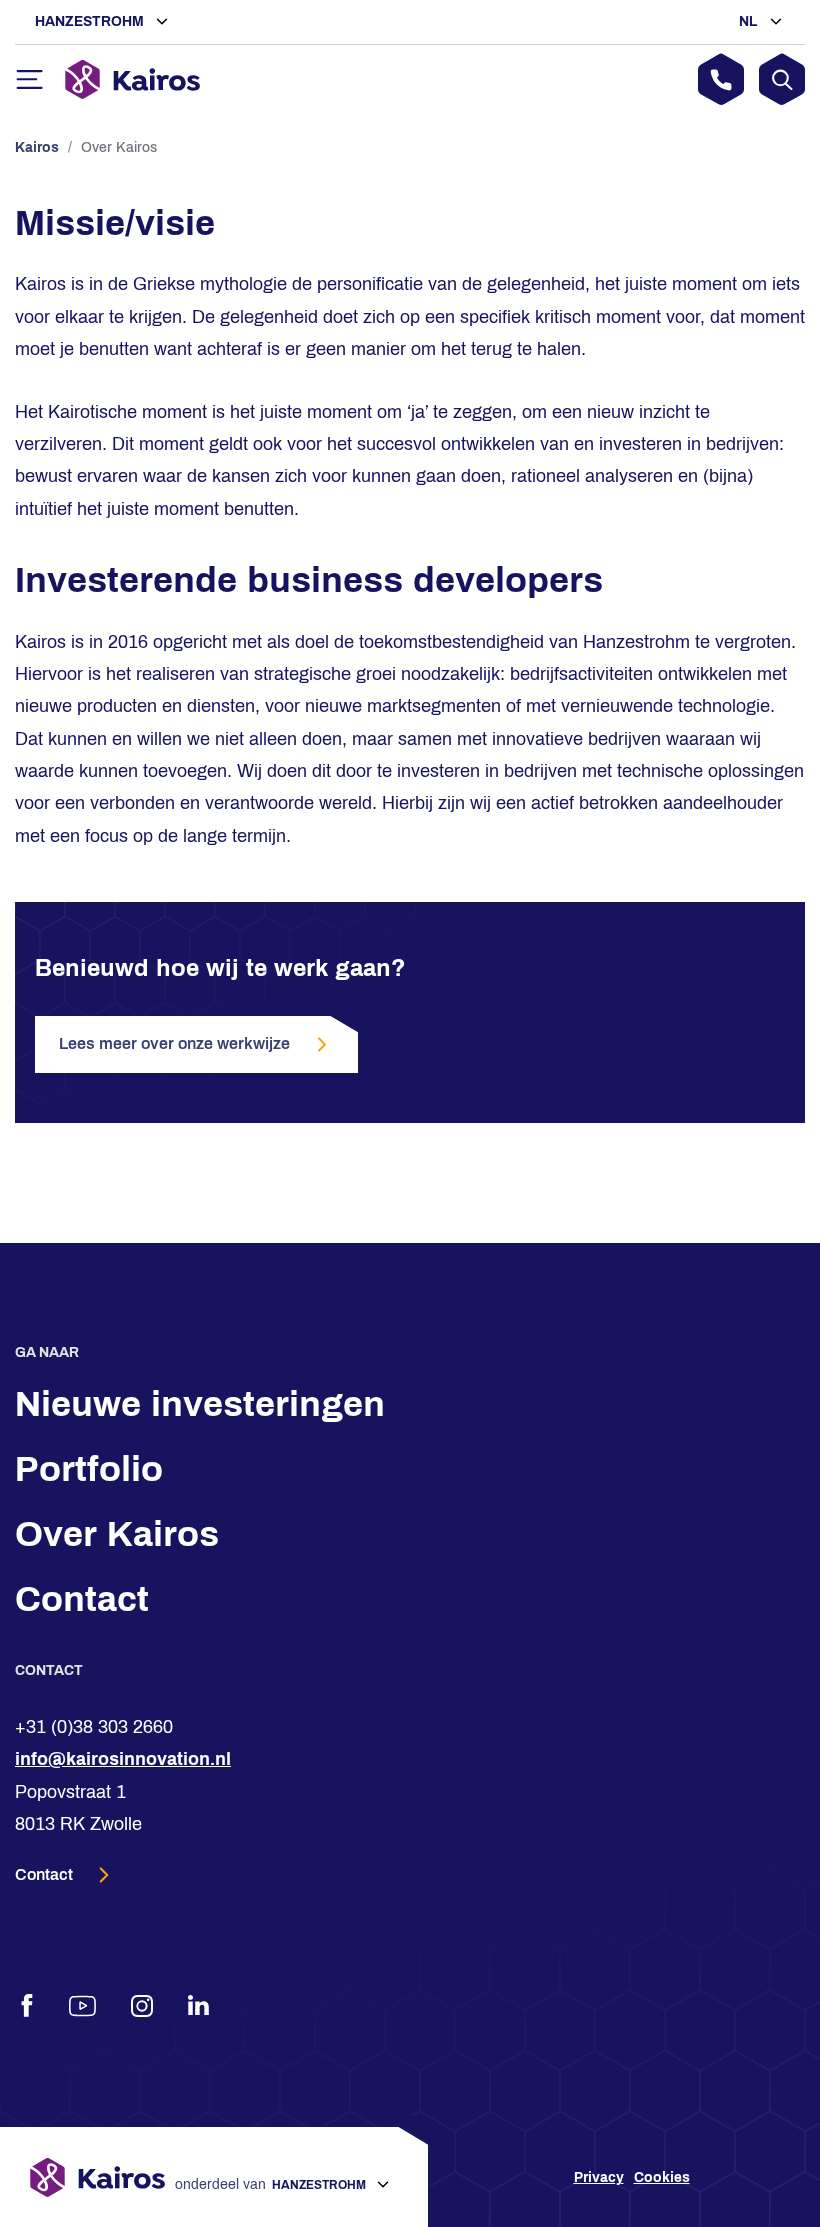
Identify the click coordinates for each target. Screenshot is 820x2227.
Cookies (662, 2177)
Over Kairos (117, 1534)
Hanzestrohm (91, 21)
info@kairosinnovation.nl (123, 1759)
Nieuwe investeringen (200, 1404)
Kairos (37, 147)
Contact (82, 1599)
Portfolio (89, 1469)
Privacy (599, 2177)
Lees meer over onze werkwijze (174, 1043)
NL (750, 21)
